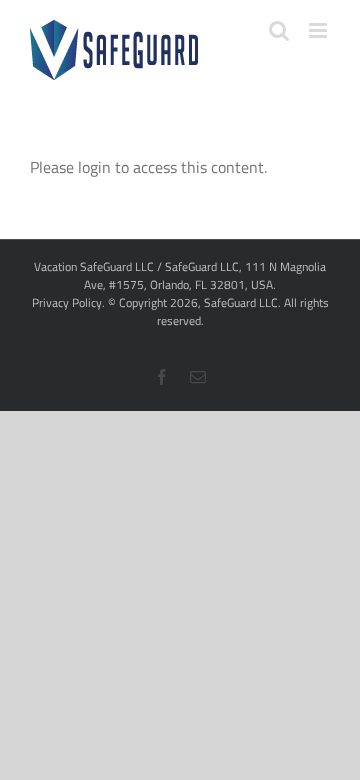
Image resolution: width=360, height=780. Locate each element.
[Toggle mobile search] (279, 30)
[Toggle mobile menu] (319, 30)
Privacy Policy (67, 302)
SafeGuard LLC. (242, 302)
